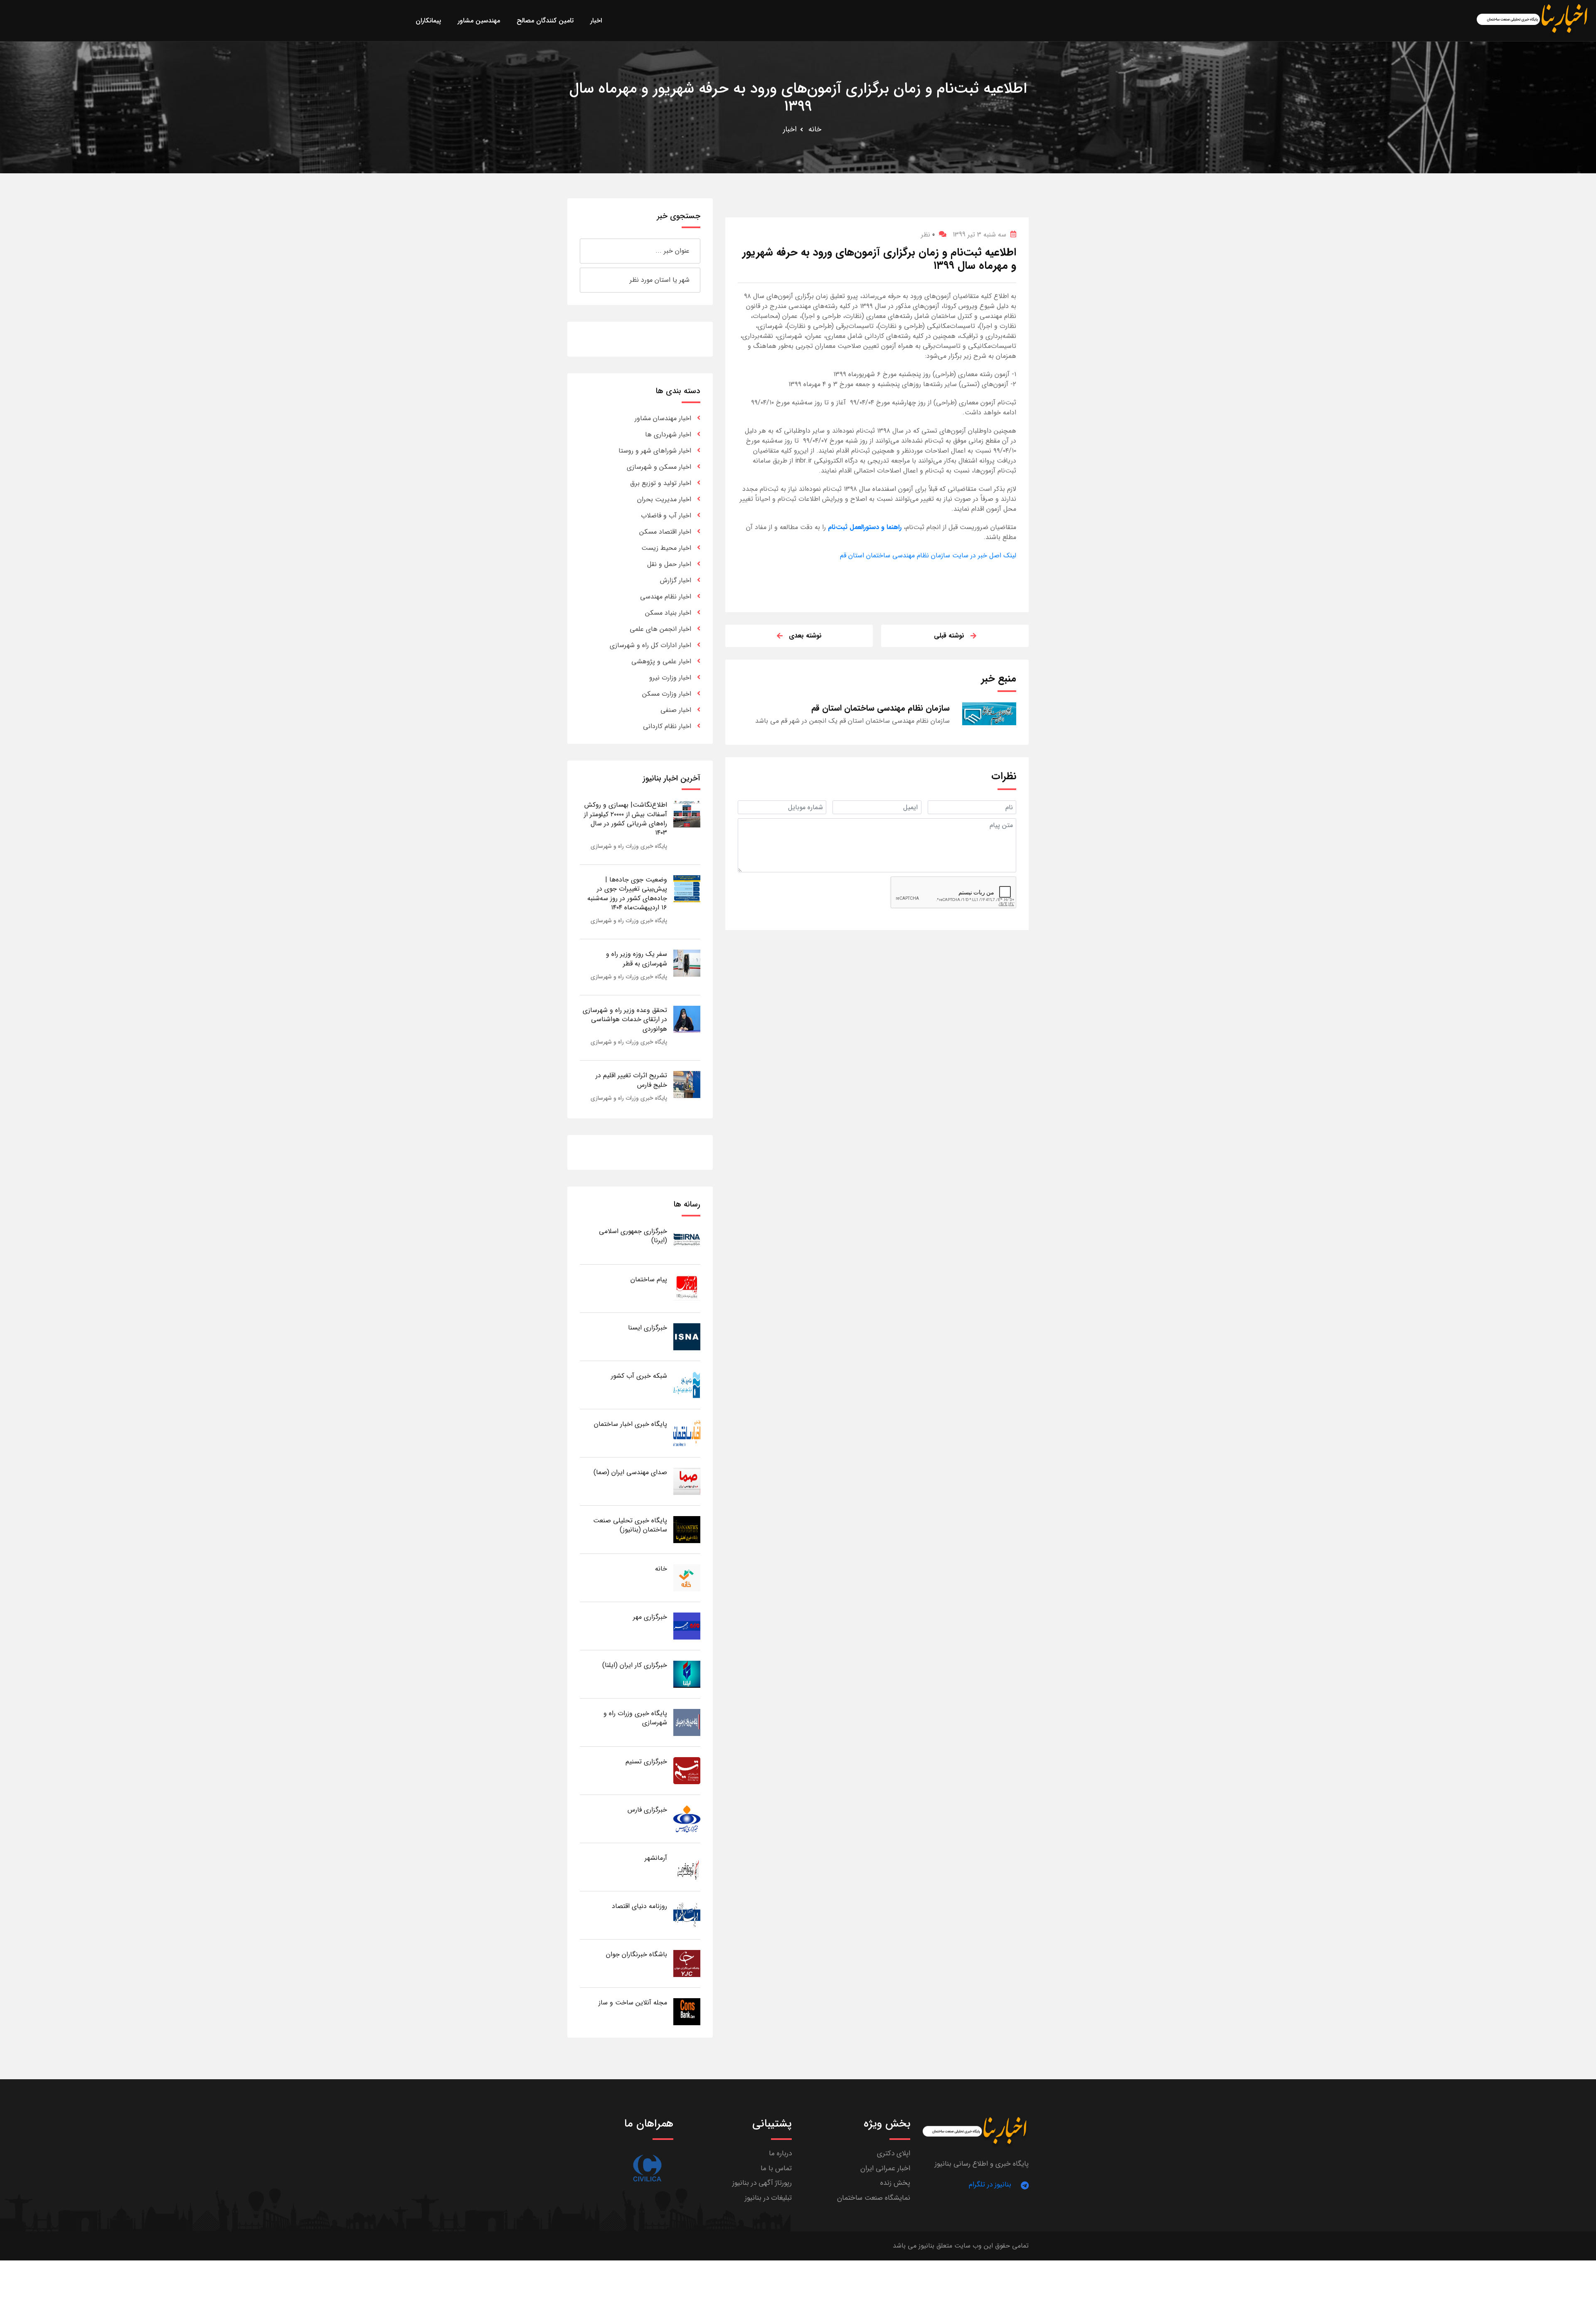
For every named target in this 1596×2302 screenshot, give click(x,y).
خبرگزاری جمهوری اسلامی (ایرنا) (633, 1236)
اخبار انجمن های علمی (660, 629)
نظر (928, 235)
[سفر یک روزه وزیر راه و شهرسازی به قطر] (687, 963)
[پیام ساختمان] (687, 1288)
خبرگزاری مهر (650, 1617)
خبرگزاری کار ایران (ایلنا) (635, 1665)
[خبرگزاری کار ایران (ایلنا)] (687, 1674)
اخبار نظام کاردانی (667, 726)
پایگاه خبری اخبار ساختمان (631, 1424)
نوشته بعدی (805, 636)
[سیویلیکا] (647, 2168)
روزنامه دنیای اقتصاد (639, 1906)
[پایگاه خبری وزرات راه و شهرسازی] (687, 1722)
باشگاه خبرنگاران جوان (637, 1954)
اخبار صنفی (676, 710)
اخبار (790, 129)
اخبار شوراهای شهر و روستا (655, 451)
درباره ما (780, 2153)
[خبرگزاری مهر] (687, 1626)
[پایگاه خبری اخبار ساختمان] (687, 1433)
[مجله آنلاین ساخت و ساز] (687, 2011)
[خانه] (687, 1577)
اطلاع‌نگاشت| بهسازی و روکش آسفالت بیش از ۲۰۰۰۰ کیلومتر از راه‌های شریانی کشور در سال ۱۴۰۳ (626, 819)
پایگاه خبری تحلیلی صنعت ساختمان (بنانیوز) (630, 1525)
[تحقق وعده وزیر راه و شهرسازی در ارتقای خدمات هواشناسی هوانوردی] (687, 1019)
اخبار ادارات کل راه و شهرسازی (650, 645)
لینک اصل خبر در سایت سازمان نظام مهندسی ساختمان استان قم (928, 555)
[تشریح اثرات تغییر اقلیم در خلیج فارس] (687, 1084)
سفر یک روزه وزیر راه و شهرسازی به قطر (637, 959)
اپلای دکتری (894, 2153)
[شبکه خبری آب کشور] (687, 1385)
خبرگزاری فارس (647, 1810)
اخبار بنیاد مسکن (668, 613)
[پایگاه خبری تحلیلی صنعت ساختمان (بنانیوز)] (687, 1529)
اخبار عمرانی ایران (885, 2168)
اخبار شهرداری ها (668, 435)
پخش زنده (895, 2183)
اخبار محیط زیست (666, 548)
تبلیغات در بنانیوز (768, 2198)
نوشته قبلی (949, 636)
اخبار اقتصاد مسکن (665, 532)
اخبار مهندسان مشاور (663, 418)
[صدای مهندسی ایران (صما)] (687, 1481)
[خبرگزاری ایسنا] (687, 1336)
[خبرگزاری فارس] (687, 1818)
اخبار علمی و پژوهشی (661, 661)
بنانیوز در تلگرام (990, 2185)
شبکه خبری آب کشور (639, 1376)
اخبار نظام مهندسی (666, 597)
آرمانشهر (656, 1858)
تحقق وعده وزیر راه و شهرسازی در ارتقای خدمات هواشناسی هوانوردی (625, 1019)
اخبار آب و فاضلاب (666, 516)
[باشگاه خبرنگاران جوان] (687, 1963)
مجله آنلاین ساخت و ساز (633, 2003)
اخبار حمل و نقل (669, 564)
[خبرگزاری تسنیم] (687, 1770)
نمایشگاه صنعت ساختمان (874, 2198)
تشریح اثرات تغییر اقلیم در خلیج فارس (631, 1080)
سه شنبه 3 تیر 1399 (979, 235)
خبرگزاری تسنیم (646, 1762)
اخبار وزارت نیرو (670, 678)
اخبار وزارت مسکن (667, 694)
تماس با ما (776, 2168)
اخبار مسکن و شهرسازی (659, 467)
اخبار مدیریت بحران (664, 499)
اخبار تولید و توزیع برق (661, 483)
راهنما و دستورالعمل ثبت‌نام (864, 527)
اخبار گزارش (676, 580)
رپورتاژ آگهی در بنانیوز (762, 2183)
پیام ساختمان (649, 1279)
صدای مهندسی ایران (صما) (630, 1472)
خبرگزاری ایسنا (648, 1328)
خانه (815, 129)
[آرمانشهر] (687, 1867)
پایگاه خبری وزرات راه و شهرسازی (629, 846)
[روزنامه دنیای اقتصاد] (687, 1915)
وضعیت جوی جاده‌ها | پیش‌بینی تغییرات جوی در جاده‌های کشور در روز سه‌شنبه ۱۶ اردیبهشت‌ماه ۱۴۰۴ (627, 894)
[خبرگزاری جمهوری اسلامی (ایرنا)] (687, 1240)
